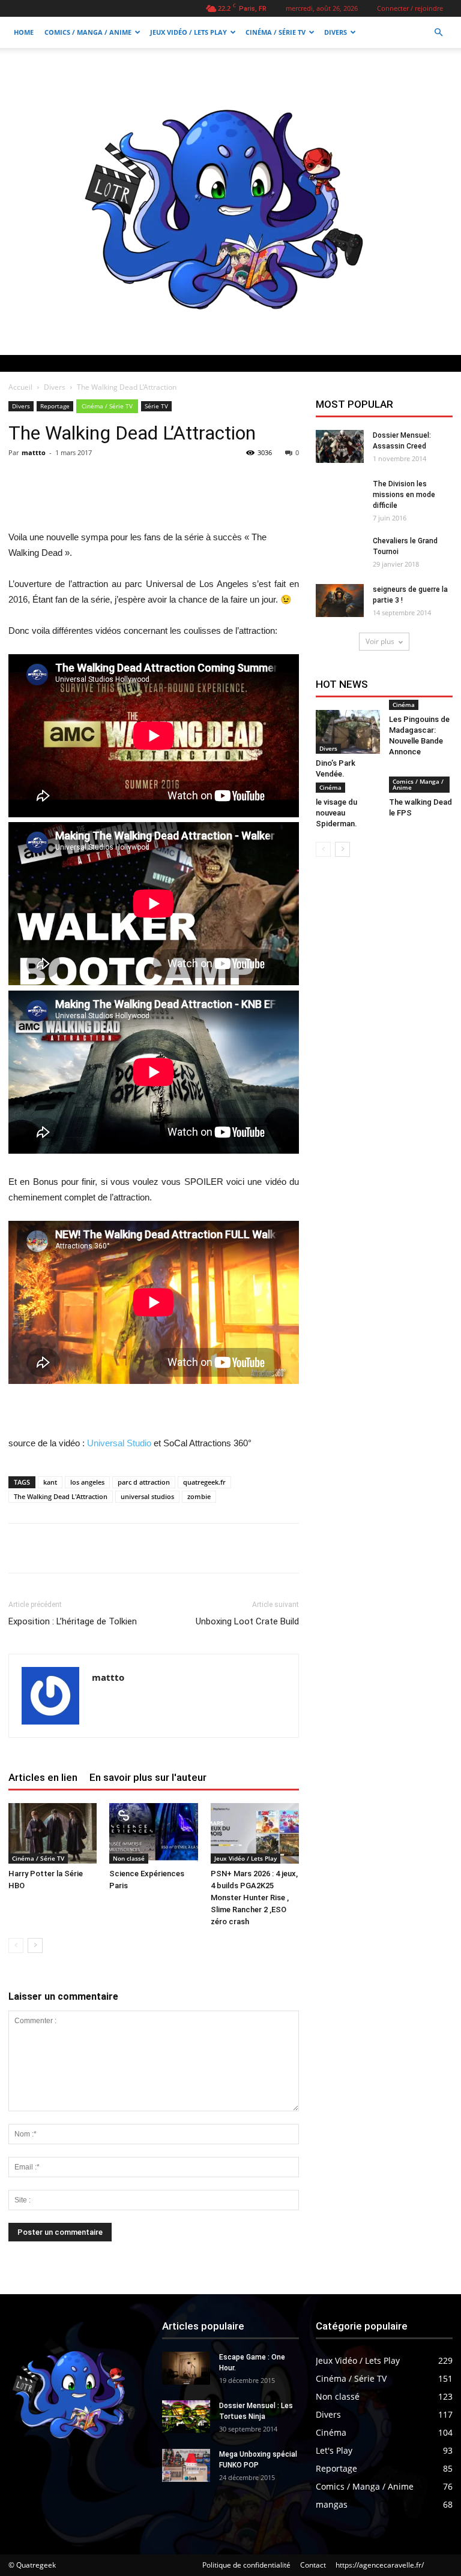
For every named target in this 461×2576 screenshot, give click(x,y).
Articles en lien (43, 1777)
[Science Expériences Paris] (153, 1833)
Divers (336, 32)
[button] (438, 33)
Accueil (20, 387)
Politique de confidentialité (246, 2565)
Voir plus (380, 641)
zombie (199, 1496)
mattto (34, 452)
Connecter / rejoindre (410, 8)
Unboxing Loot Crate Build (247, 1621)
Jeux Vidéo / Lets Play (188, 32)
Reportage (55, 406)
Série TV (156, 406)
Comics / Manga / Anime (88, 32)
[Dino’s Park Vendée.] (348, 732)
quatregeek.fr (204, 1482)
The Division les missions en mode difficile (404, 495)
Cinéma (404, 705)
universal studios (147, 1496)
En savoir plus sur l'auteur (148, 1777)
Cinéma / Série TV (276, 32)
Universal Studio (119, 1443)
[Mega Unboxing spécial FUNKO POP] (186, 2465)
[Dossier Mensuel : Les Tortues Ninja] (186, 2417)
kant (50, 1482)
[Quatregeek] (230, 201)
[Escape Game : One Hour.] (186, 2368)
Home (24, 32)
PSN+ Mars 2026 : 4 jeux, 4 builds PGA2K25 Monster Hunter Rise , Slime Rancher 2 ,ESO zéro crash (254, 1898)
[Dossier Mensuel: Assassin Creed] (340, 446)
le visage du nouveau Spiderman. (336, 813)
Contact (313, 2565)
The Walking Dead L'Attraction (61, 1496)
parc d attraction (144, 1482)
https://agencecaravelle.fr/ (380, 2565)
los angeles (87, 1482)
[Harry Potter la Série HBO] (53, 1833)
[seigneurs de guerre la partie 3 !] (340, 601)
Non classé (129, 1858)
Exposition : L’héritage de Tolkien (73, 1621)
